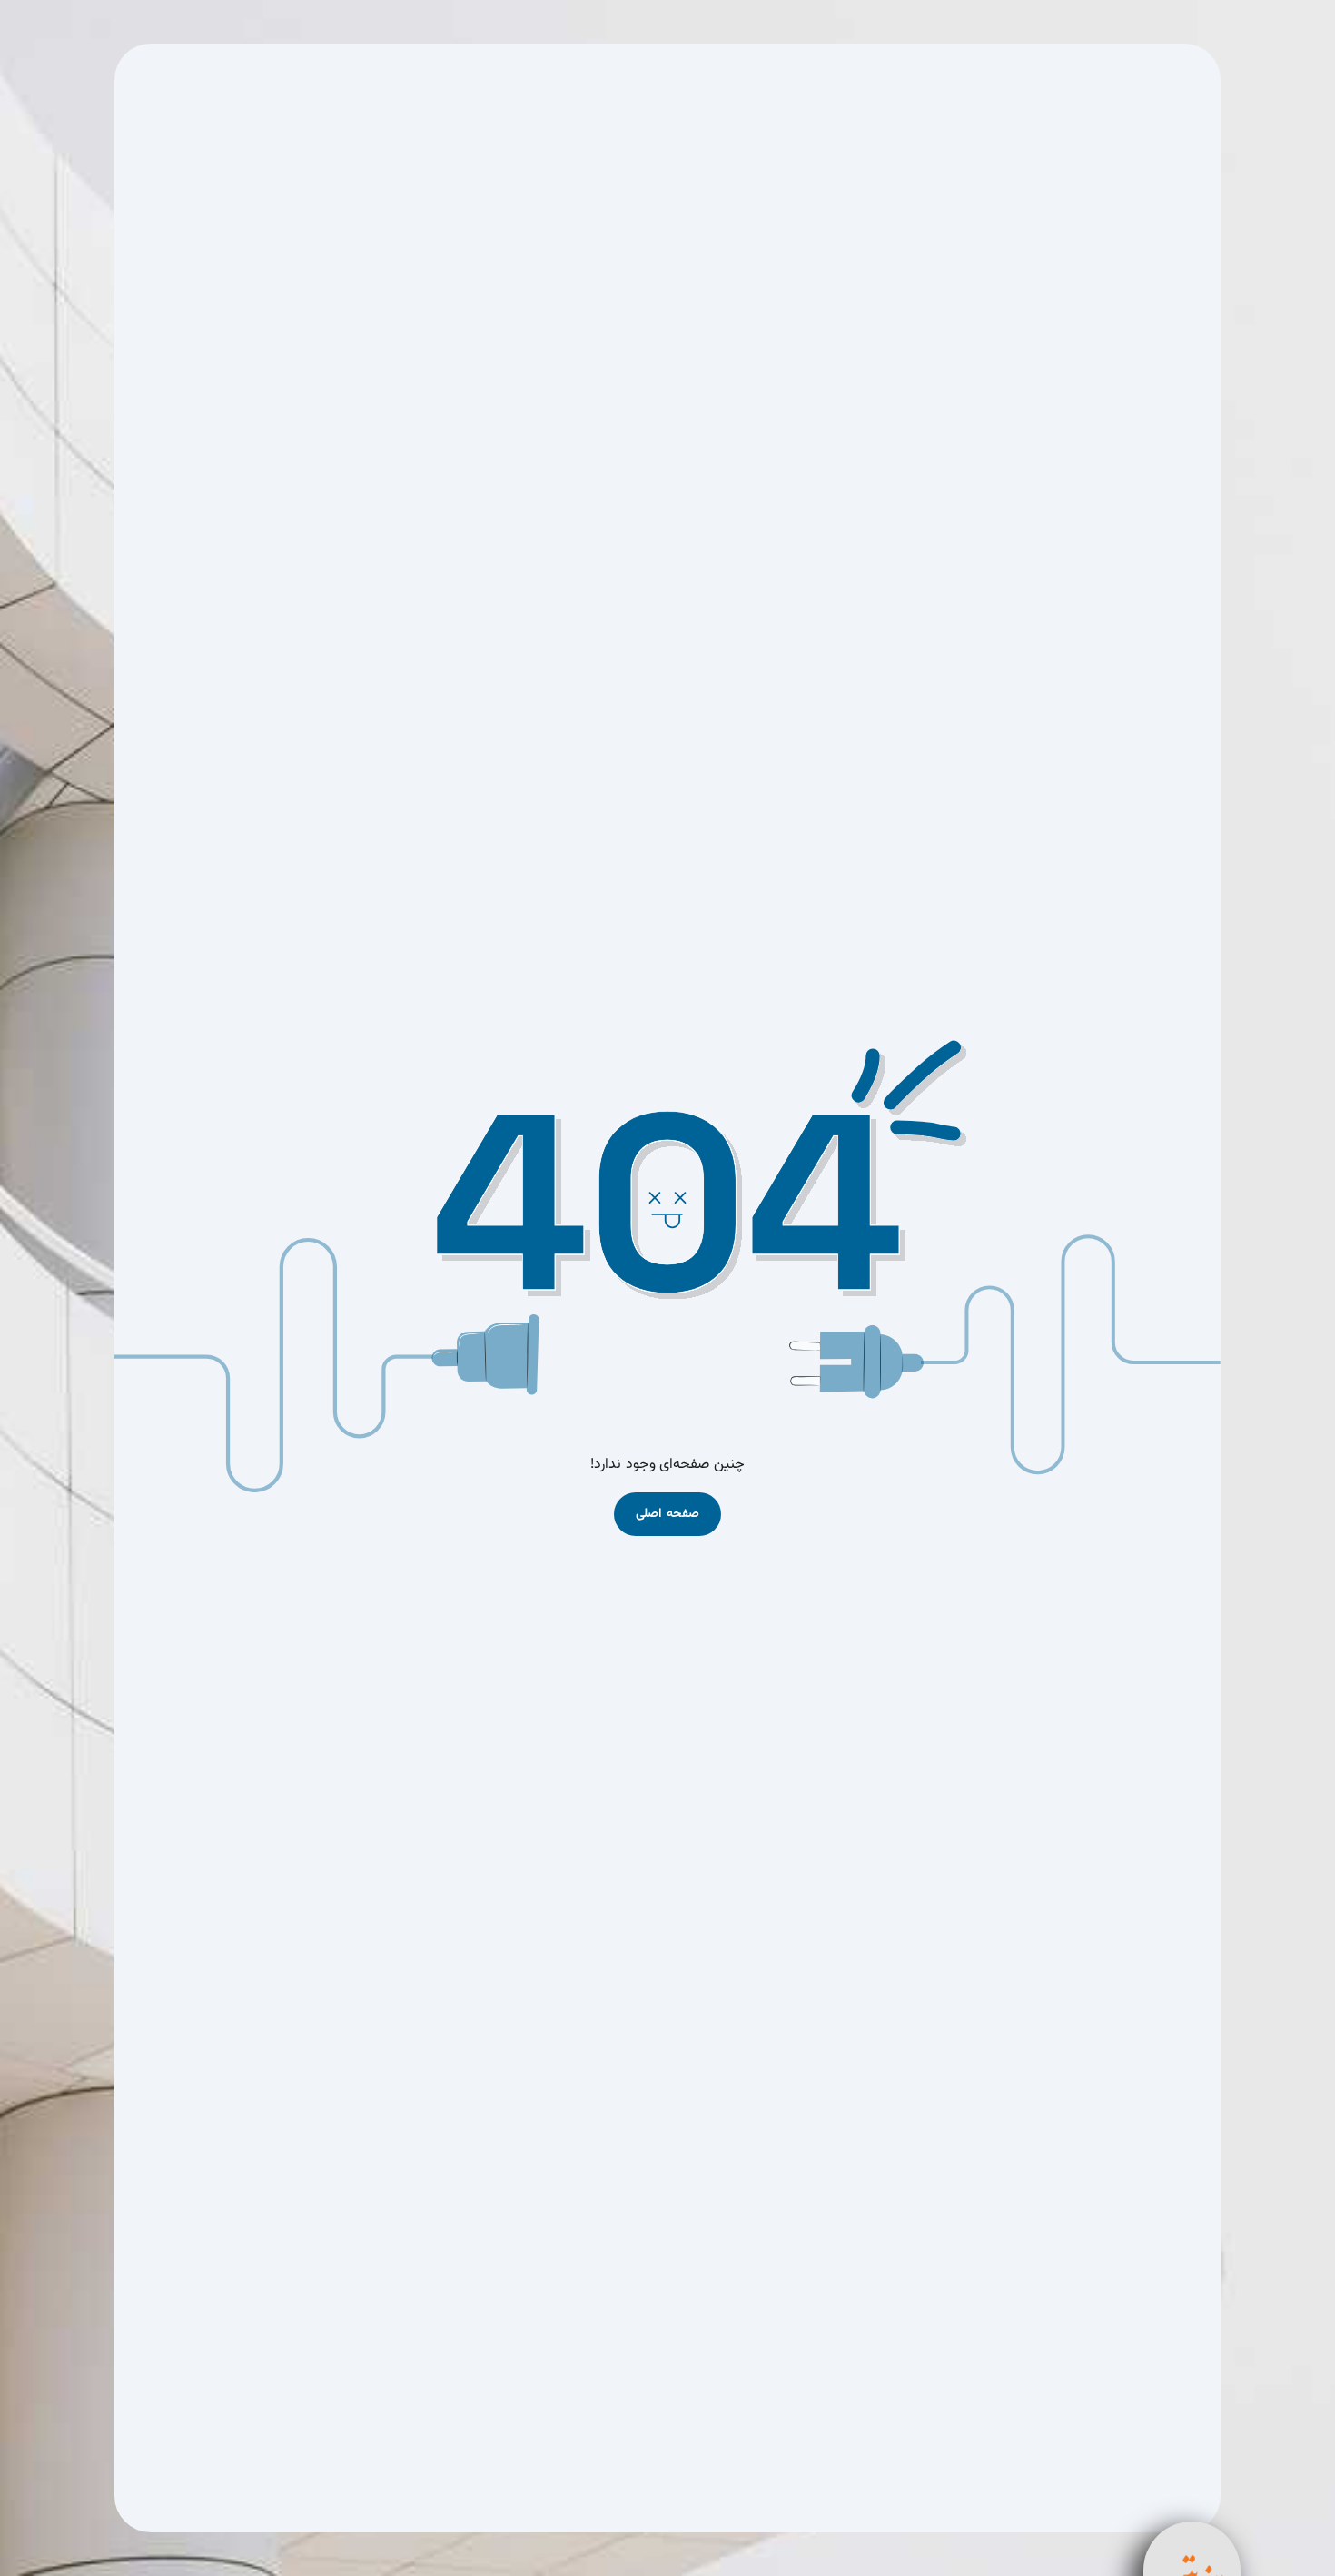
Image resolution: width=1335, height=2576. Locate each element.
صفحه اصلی (667, 1514)
